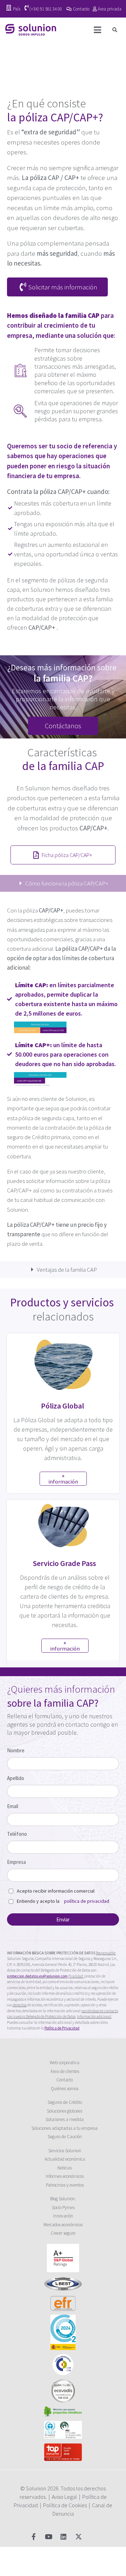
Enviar (63, 1919)
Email (13, 1806)
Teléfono (17, 1834)
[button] (115, 30)
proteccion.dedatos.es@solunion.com (37, 1976)
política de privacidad (87, 1901)
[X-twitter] (79, 2537)
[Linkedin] (64, 2537)
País (17, 9)
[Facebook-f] (33, 2537)
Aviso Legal (64, 2497)
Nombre (16, 1750)
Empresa (16, 1862)
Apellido (16, 1778)
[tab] (63, 883)
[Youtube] (48, 2537)
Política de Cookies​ (65, 2505)
